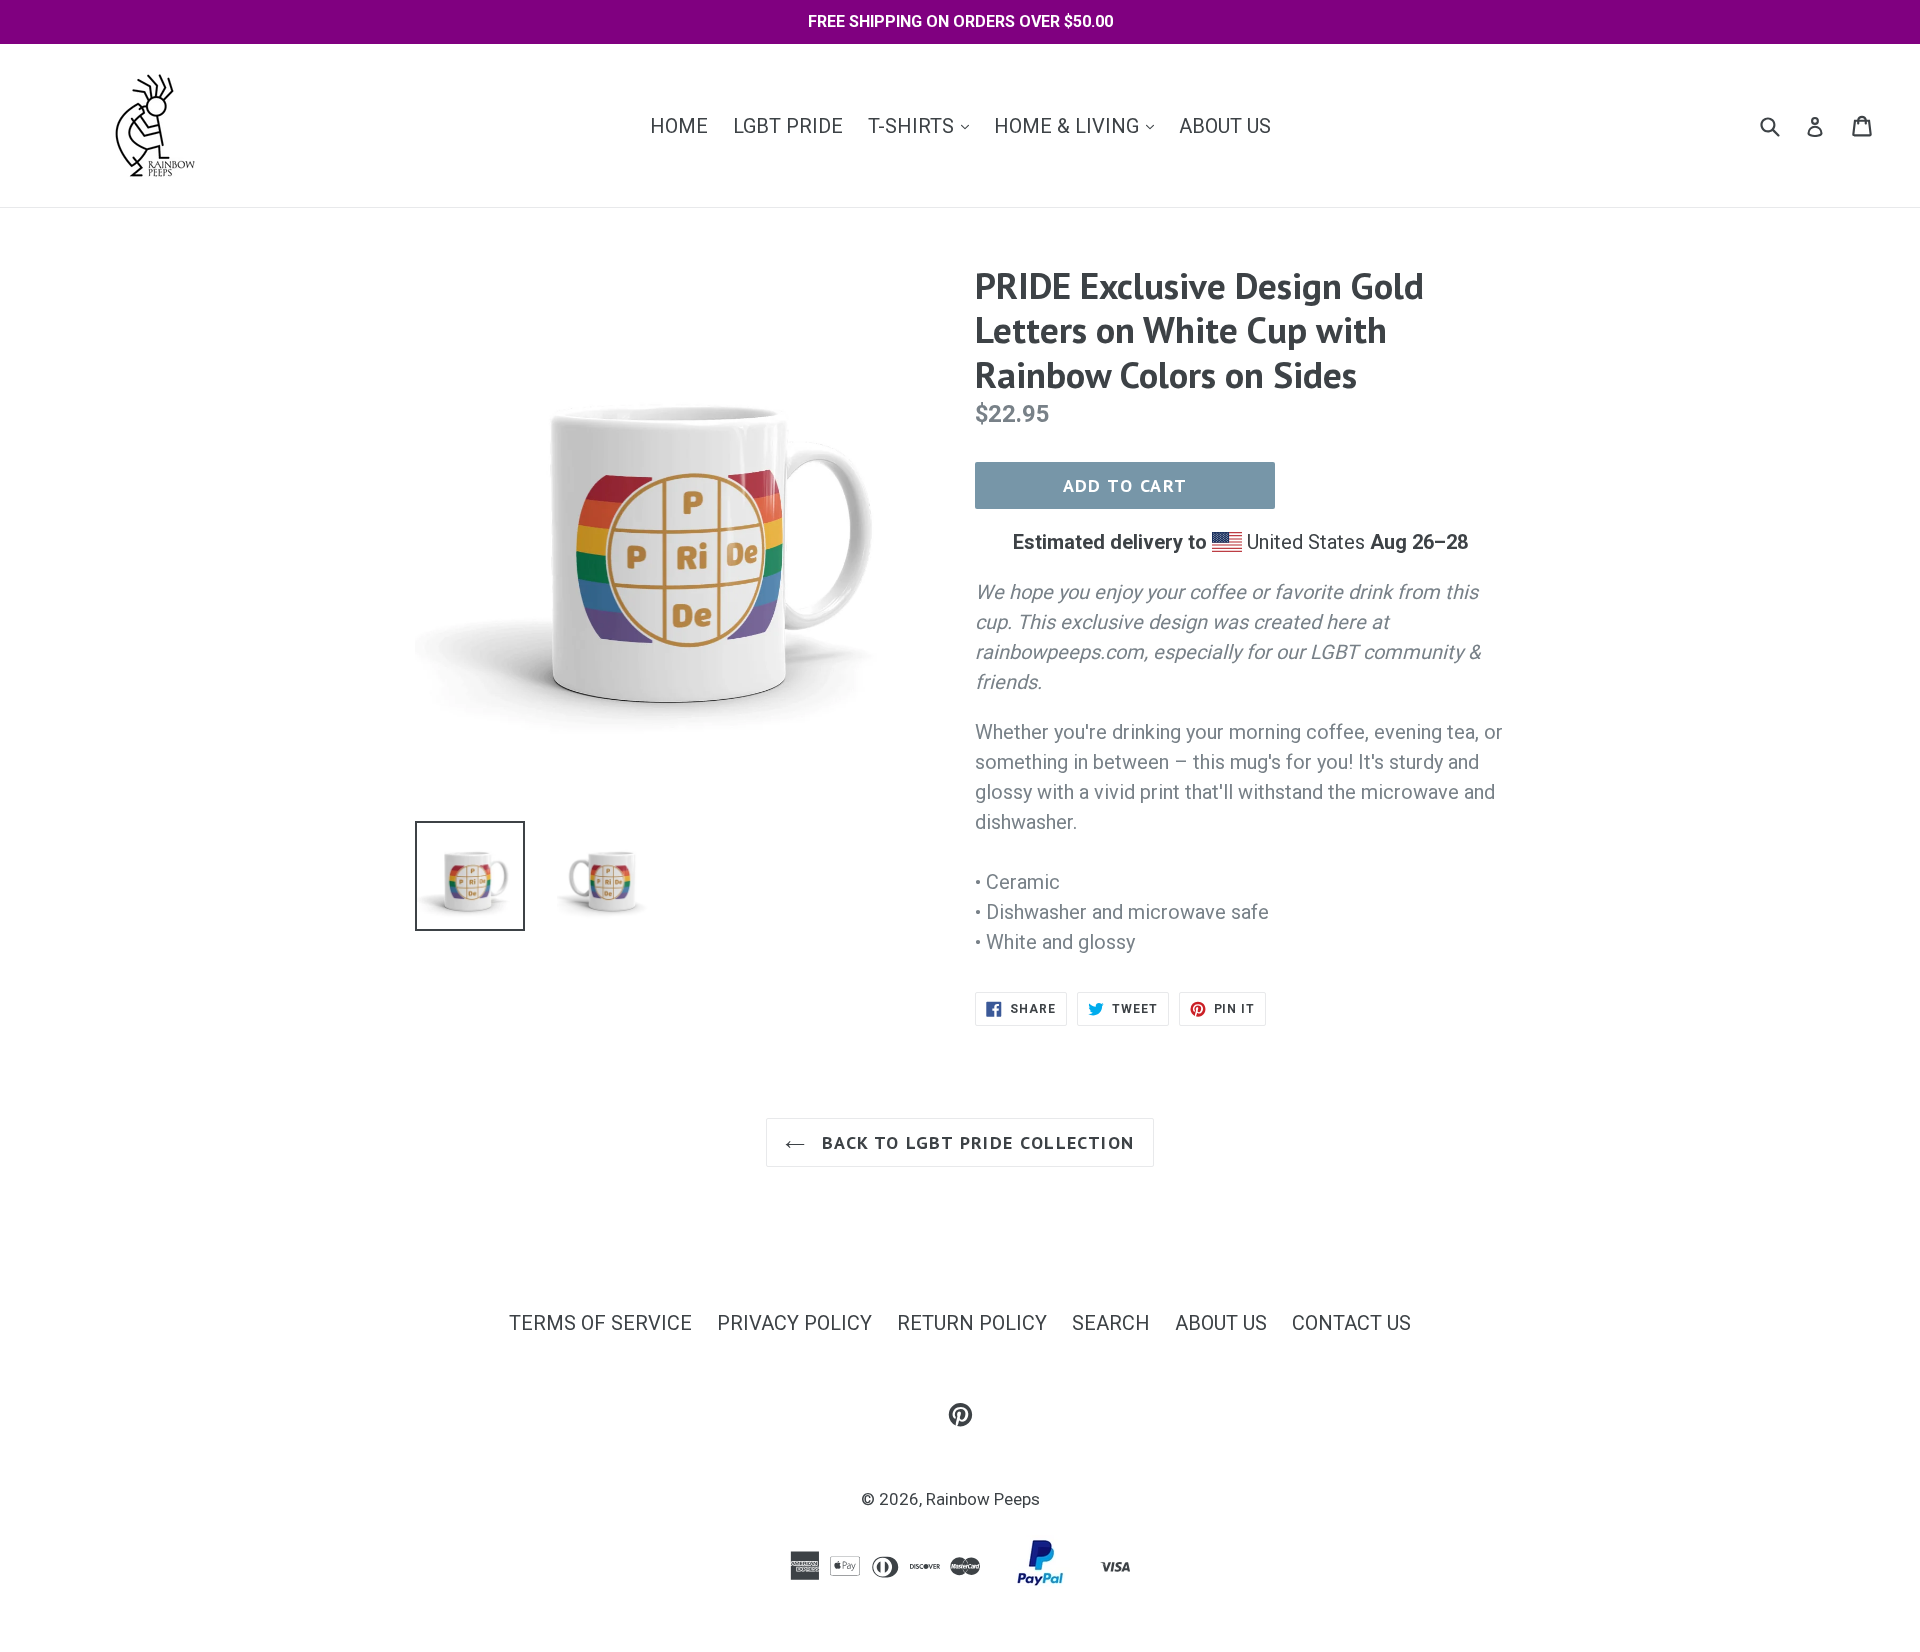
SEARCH (1111, 1323)
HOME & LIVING (1079, 125)
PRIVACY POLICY (794, 1323)
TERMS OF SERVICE (600, 1323)
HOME (679, 126)
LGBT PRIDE (788, 126)
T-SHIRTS (923, 125)
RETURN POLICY (972, 1323)
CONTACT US (1351, 1323)
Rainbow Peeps (983, 1499)
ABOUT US (1225, 126)
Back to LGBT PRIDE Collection (974, 1142)
